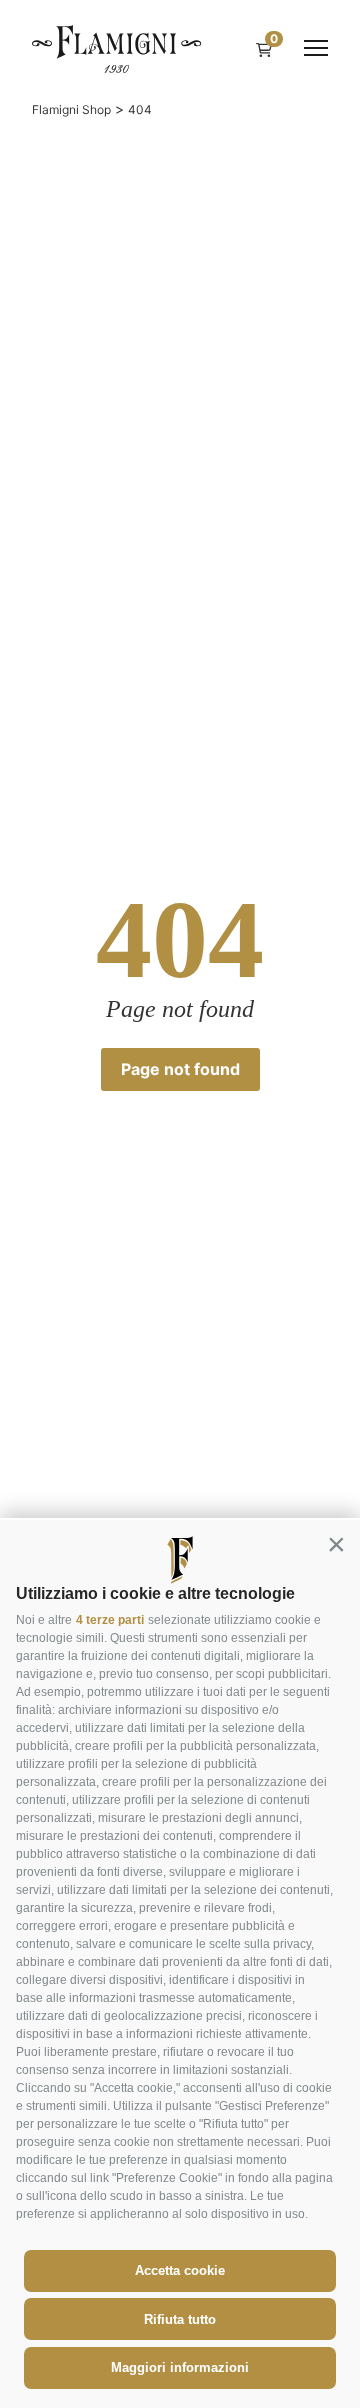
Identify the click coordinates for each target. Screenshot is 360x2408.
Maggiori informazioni (180, 2367)
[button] (336, 1544)
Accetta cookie (180, 2270)
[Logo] (117, 48)
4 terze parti (110, 1620)
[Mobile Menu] (316, 48)
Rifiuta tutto (180, 2319)
